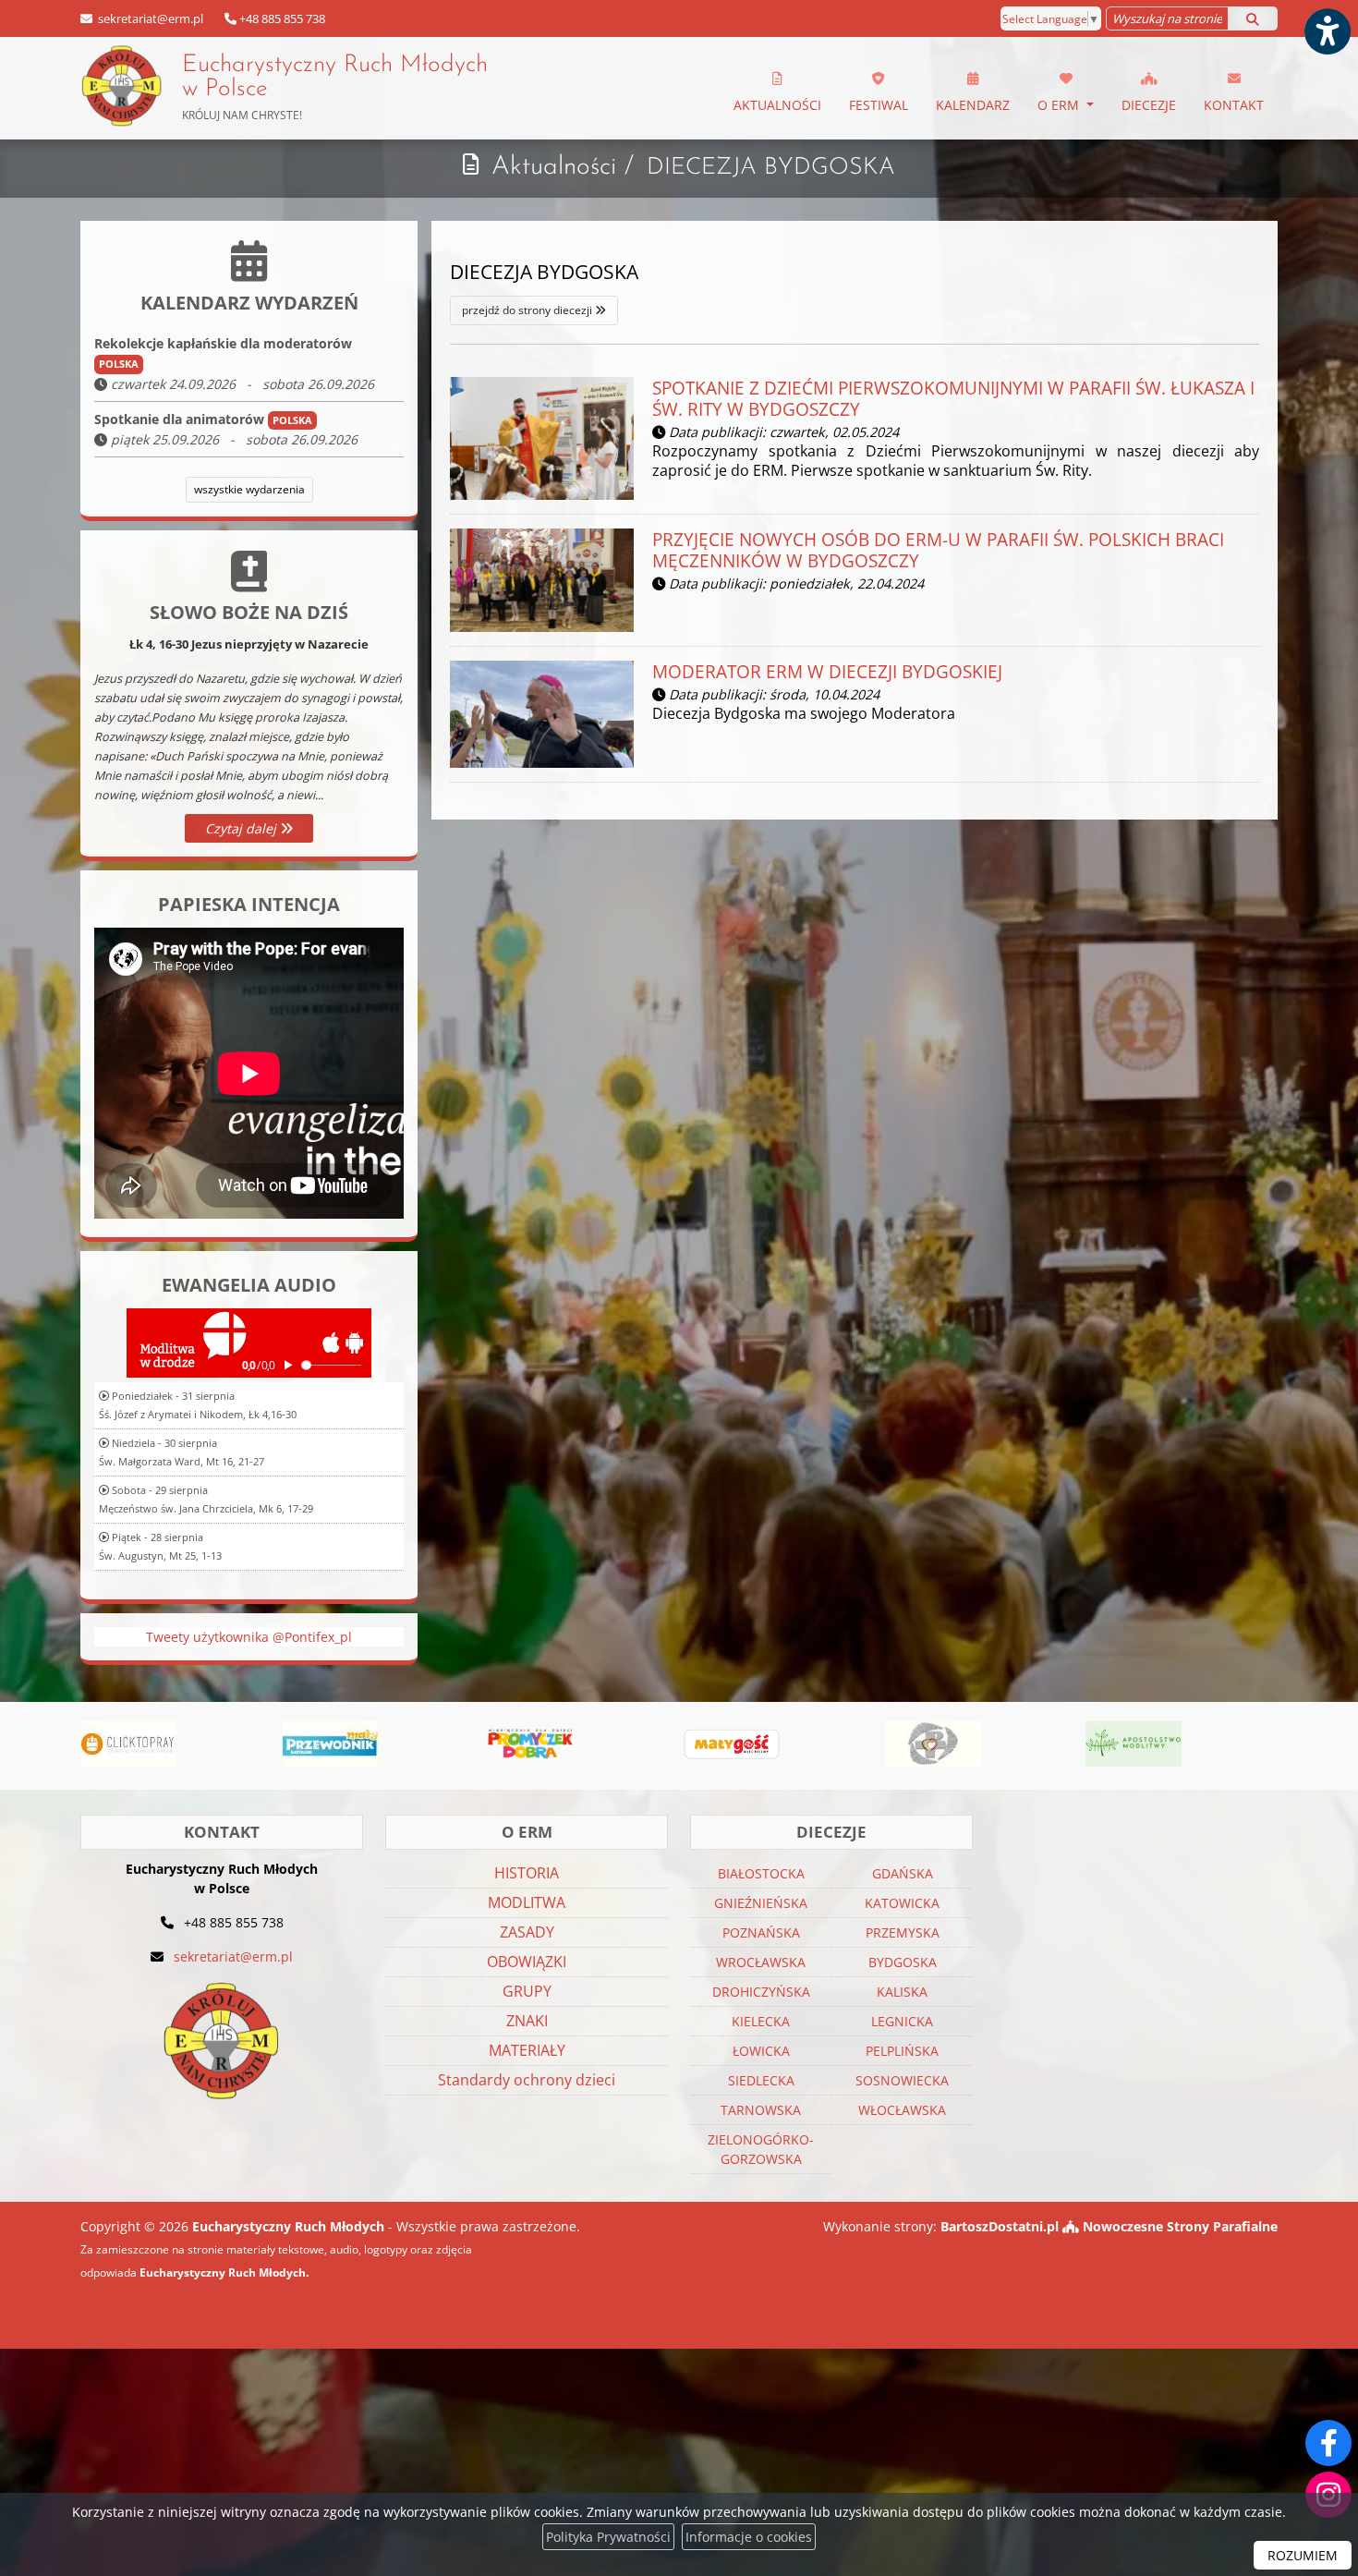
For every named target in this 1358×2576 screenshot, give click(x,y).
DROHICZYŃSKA (761, 1992)
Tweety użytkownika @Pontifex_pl (249, 1637)
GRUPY (527, 1991)
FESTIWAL (879, 105)
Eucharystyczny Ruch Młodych (335, 88)
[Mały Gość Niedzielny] (654, 1744)
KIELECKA (761, 2021)
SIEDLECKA (761, 2080)
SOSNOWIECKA (902, 2080)
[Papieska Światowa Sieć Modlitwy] (1256, 1744)
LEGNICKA (902, 2021)
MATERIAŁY (527, 2050)
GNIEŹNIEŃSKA (761, 1903)
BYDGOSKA (903, 1962)
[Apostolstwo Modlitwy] (1056, 1744)
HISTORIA (527, 1873)
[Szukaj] (1253, 18)
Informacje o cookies (749, 2537)
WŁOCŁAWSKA (902, 2110)
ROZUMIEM (1303, 2555)
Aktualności (777, 105)
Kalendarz (973, 105)
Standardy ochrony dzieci (527, 2080)
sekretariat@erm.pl (149, 18)
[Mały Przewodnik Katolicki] (251, 1744)
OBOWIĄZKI (527, 1962)
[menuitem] (777, 89)
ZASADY (527, 1932)
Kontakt (1234, 105)
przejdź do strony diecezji (528, 310)
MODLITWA (527, 1902)
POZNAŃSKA (761, 1932)
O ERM (1060, 105)
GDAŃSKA (903, 1873)
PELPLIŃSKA (902, 2051)
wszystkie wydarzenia (249, 489)
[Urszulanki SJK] (855, 1744)
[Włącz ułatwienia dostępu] (1327, 31)
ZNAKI (527, 2021)
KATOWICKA (902, 1903)
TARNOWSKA (761, 2110)
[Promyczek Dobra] (453, 1744)
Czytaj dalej (242, 828)
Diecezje (1149, 105)
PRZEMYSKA (903, 1932)
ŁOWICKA (761, 2051)
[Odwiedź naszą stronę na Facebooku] (1328, 2443)
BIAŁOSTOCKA (761, 1873)
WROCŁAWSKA (761, 1962)
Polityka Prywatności (608, 2537)
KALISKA (902, 1992)
